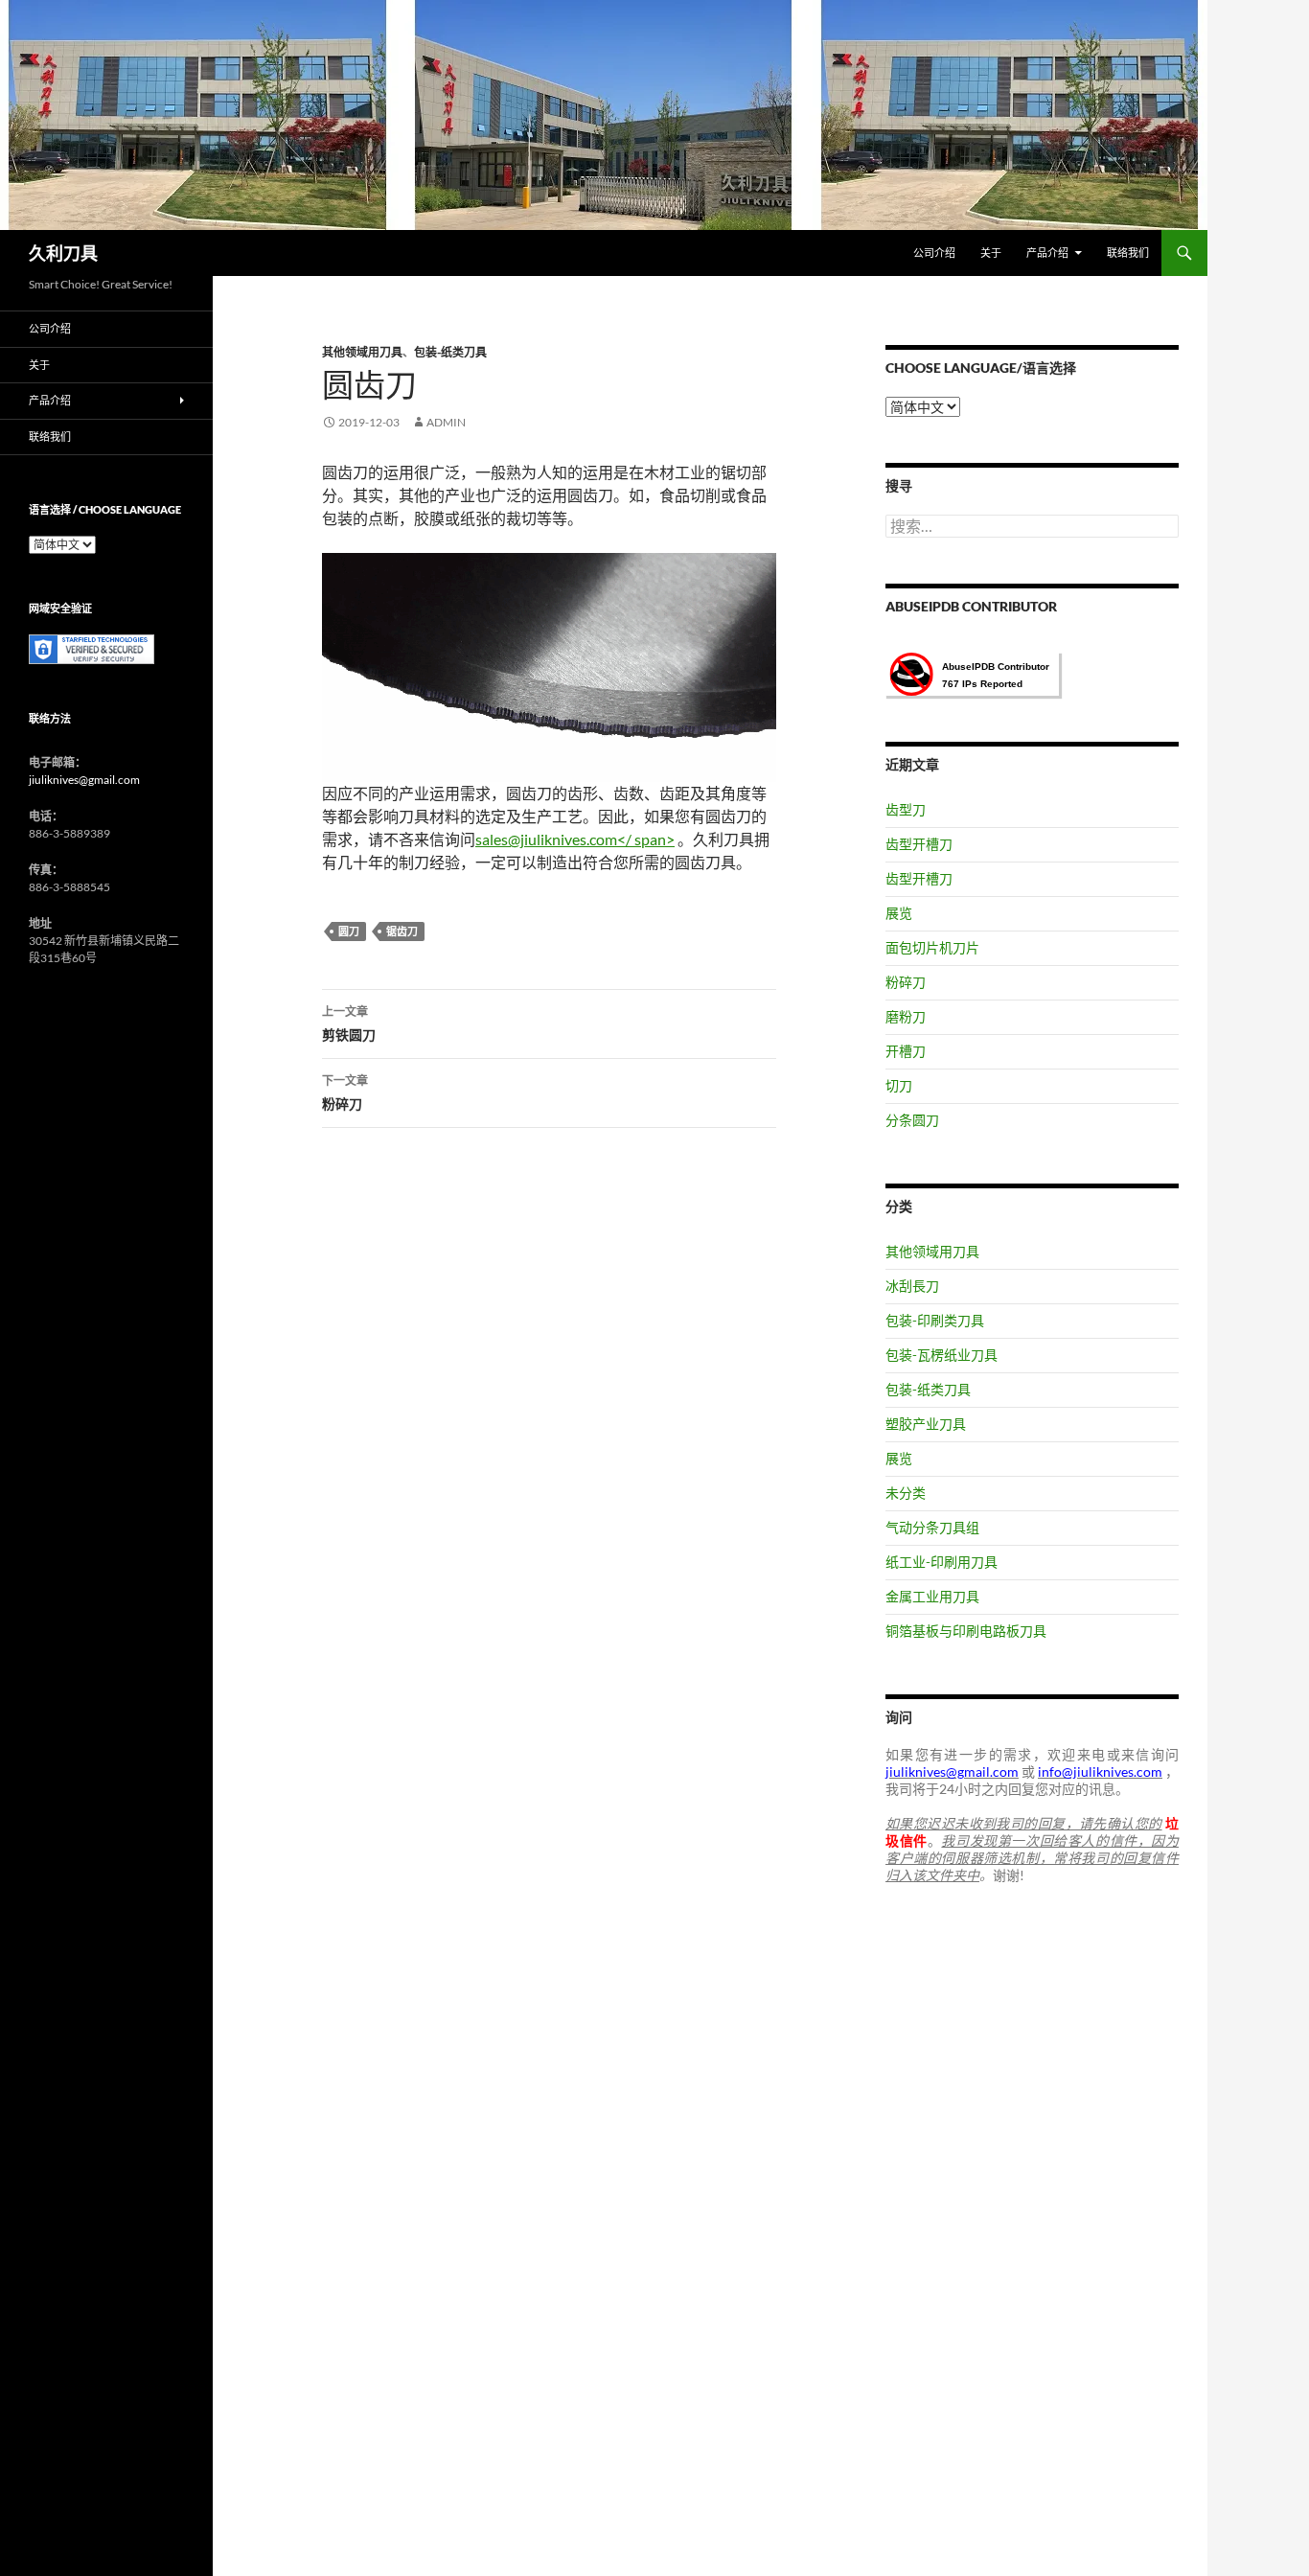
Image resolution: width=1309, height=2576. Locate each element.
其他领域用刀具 (362, 352)
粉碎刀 (345, 1092)
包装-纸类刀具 (450, 352)
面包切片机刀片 (932, 947)
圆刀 (349, 931)
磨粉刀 (906, 1016)
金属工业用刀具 (932, 1596)
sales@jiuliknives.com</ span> (575, 839)
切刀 (899, 1085)
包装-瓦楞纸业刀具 (942, 1355)
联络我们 (1128, 253)
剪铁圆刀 (349, 1023)
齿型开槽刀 (919, 844)
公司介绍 (934, 253)
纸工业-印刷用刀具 (942, 1562)
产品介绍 (1047, 253)
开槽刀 (906, 1051)
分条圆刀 (912, 1120)
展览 (899, 913)
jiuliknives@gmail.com (84, 780)
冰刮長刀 (912, 1286)
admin (446, 422)
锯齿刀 (402, 931)
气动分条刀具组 (932, 1527)
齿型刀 (906, 809)
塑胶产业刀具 (926, 1424)
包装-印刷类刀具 (935, 1320)
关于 (991, 253)
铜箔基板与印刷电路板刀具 (966, 1631)
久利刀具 (63, 253)
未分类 (906, 1493)
